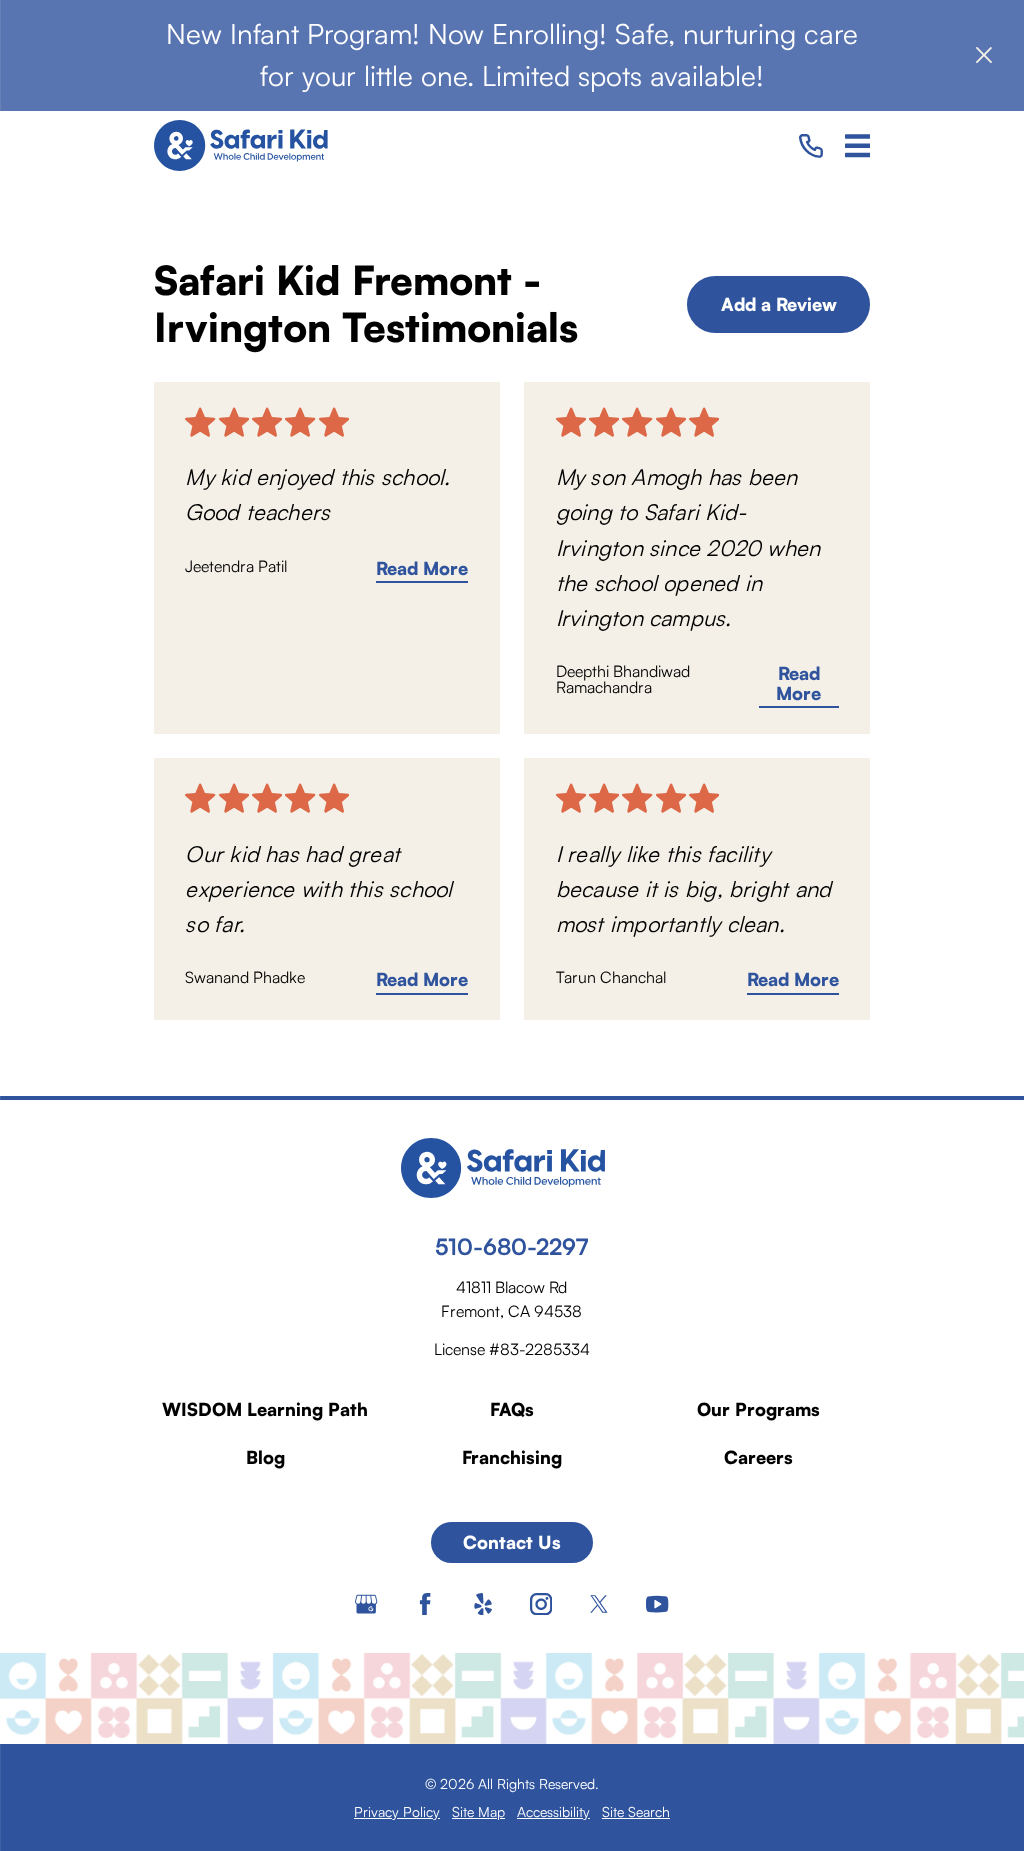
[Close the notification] (984, 55)
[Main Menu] (858, 146)
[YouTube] (657, 1604)
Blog (265, 1457)
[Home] (248, 146)
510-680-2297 (511, 1246)
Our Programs (758, 1409)
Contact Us (512, 1542)
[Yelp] (483, 1604)
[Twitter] (599, 1604)
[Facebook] (425, 1604)
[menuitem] (397, 1811)
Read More (422, 569)
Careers (758, 1457)
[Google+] (366, 1604)
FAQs (512, 1409)
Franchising (512, 1457)
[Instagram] (541, 1604)
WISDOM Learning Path (265, 1409)
